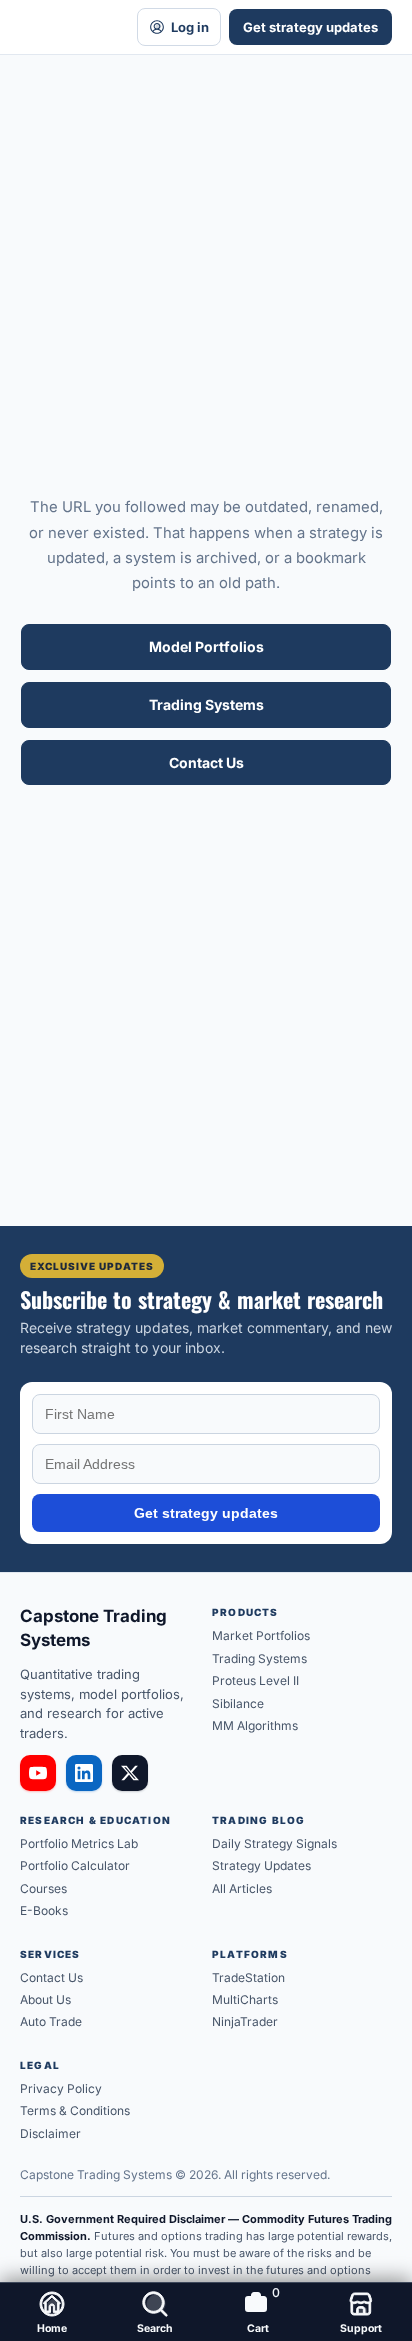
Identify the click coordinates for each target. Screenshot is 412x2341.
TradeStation (248, 1977)
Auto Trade (51, 2021)
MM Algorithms (255, 1725)
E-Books (44, 1910)
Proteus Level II (255, 1680)
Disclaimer (50, 2133)
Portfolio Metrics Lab (79, 1843)
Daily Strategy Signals (274, 1843)
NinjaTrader (245, 2021)
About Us (45, 1999)
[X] (130, 1773)
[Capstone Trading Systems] (64, 27)
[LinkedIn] (84, 1773)
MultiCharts (245, 1999)
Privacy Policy (61, 2088)
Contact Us (206, 762)
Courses (43, 1888)
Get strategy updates (310, 27)
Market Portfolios (261, 1635)
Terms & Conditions (75, 2110)
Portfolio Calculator (75, 1865)
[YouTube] (38, 1773)
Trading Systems (206, 704)
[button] (154, 2312)
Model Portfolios (206, 646)
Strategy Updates (261, 1865)
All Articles (242, 1888)
